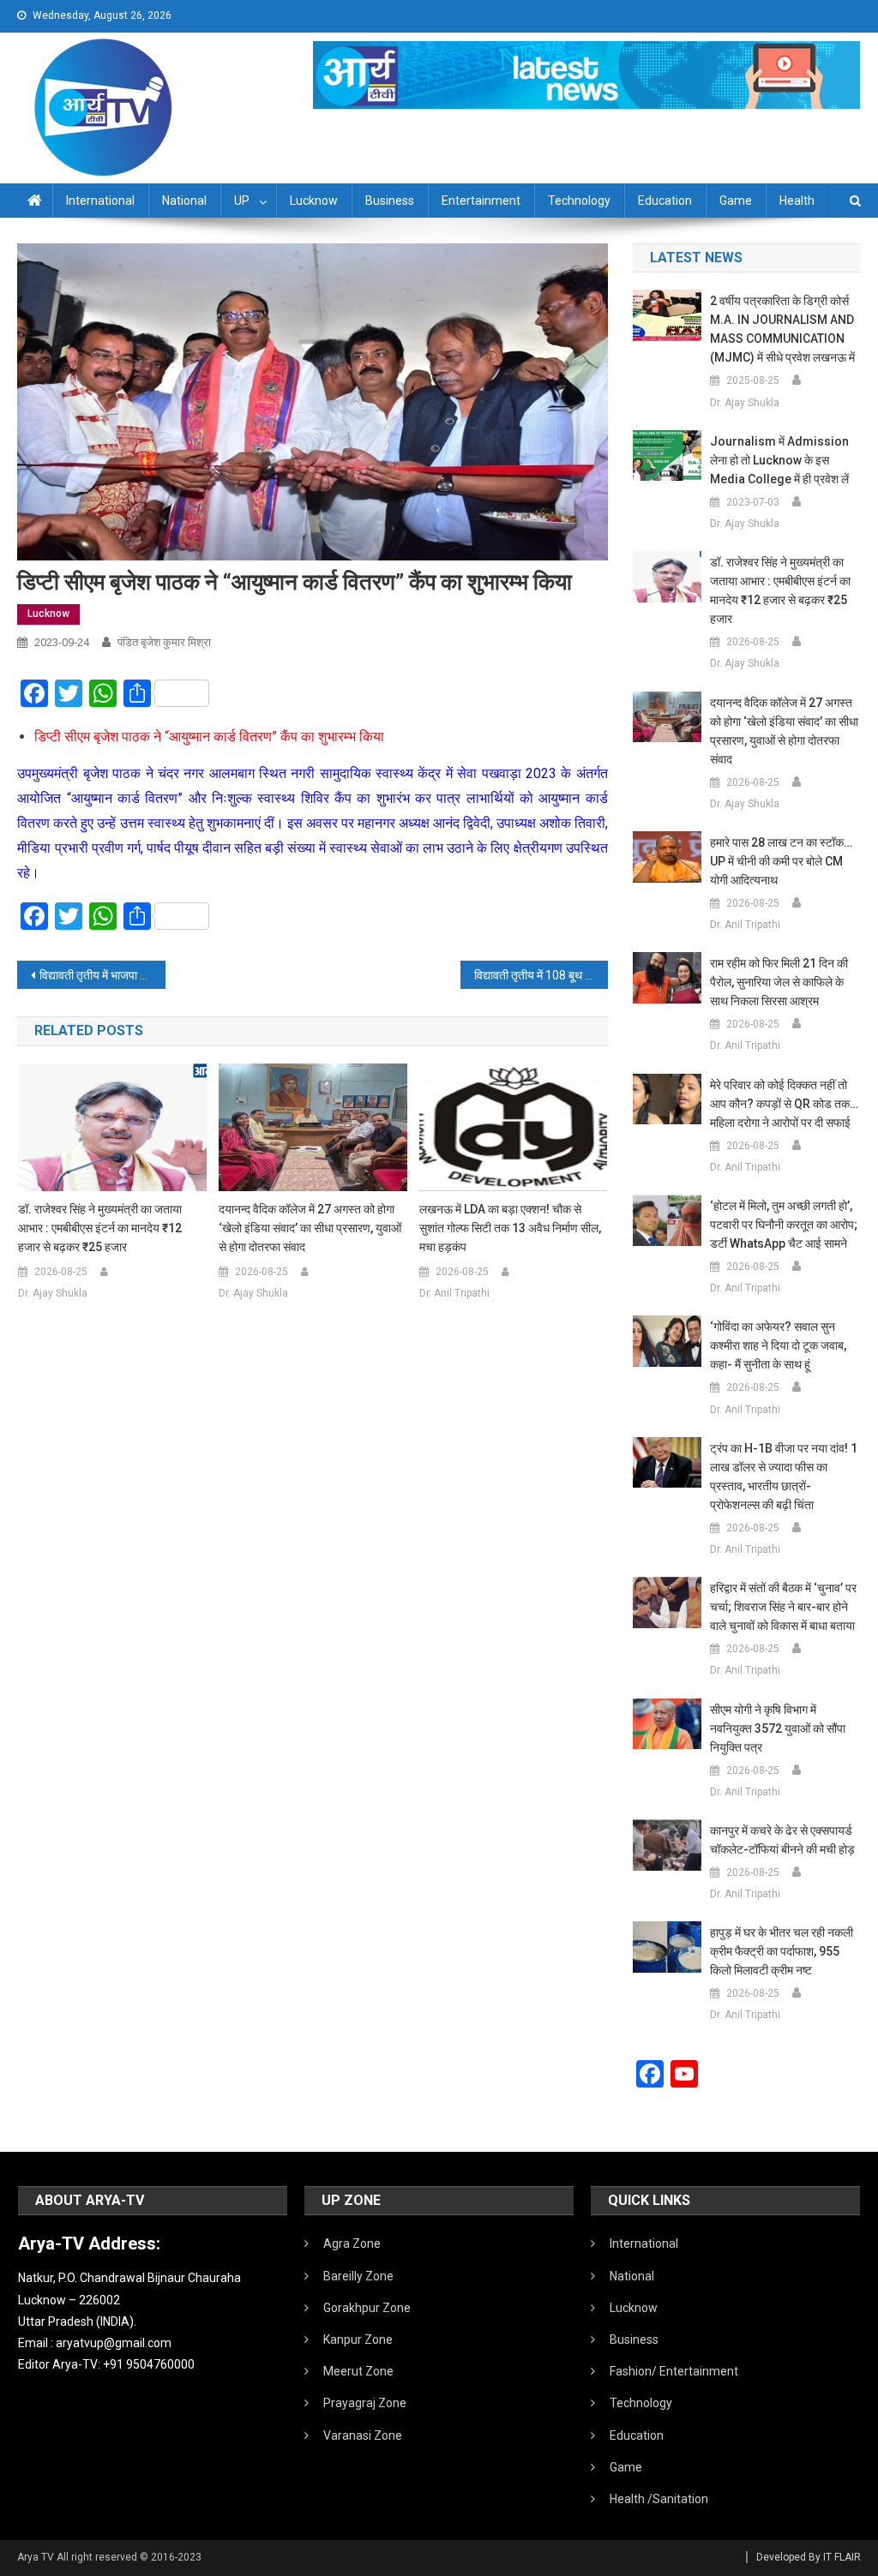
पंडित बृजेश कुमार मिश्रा (164, 642)
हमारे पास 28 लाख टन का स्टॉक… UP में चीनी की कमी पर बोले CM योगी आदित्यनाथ (781, 861)
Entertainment (481, 201)
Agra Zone (352, 2244)
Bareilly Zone (358, 2276)
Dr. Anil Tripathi (454, 1293)
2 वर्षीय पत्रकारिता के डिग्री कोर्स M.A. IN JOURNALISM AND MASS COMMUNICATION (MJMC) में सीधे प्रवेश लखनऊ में (782, 329)
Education (665, 201)
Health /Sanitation (659, 2499)
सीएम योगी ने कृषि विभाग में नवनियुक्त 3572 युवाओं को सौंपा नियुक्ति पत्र (778, 1728)
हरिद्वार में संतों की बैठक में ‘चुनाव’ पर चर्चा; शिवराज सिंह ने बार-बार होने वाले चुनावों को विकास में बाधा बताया (783, 1607)
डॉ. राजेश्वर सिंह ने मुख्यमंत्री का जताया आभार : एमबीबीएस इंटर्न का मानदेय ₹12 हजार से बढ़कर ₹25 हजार (100, 1228)
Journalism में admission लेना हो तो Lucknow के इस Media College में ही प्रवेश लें (779, 460)
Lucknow (314, 201)
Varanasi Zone (363, 2435)
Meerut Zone (358, 2371)
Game (736, 201)
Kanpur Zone (358, 2339)
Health (797, 201)
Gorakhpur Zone (367, 2308)
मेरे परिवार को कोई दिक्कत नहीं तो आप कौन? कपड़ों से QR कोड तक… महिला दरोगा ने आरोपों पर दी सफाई (784, 1104)
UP (242, 201)
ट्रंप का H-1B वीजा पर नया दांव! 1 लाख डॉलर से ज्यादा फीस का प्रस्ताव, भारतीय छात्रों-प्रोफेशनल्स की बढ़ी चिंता (784, 1477)
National (184, 201)
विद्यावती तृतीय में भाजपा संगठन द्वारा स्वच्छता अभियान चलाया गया (102, 975)
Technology (579, 201)
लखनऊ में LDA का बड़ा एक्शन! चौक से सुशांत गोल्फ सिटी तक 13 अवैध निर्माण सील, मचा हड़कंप (510, 1228)
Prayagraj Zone (365, 2403)
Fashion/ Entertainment (674, 2371)
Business (390, 201)
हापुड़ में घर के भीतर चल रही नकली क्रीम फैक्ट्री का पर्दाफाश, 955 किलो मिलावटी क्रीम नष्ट (782, 1951)
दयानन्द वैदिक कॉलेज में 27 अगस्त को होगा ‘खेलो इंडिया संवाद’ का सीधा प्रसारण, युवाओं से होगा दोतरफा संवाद (310, 1228)
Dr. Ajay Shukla (53, 1293)
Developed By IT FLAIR (809, 2557)
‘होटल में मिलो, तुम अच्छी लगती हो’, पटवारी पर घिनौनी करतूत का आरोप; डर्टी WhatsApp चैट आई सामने (784, 1225)
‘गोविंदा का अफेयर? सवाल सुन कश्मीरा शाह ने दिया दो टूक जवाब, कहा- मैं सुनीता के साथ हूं (778, 1345)
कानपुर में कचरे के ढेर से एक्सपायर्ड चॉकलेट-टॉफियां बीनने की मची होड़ (782, 1840)
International (100, 201)
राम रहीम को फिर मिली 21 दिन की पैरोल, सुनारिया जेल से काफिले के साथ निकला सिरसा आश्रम (779, 982)
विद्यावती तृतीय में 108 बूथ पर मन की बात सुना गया (541, 975)
